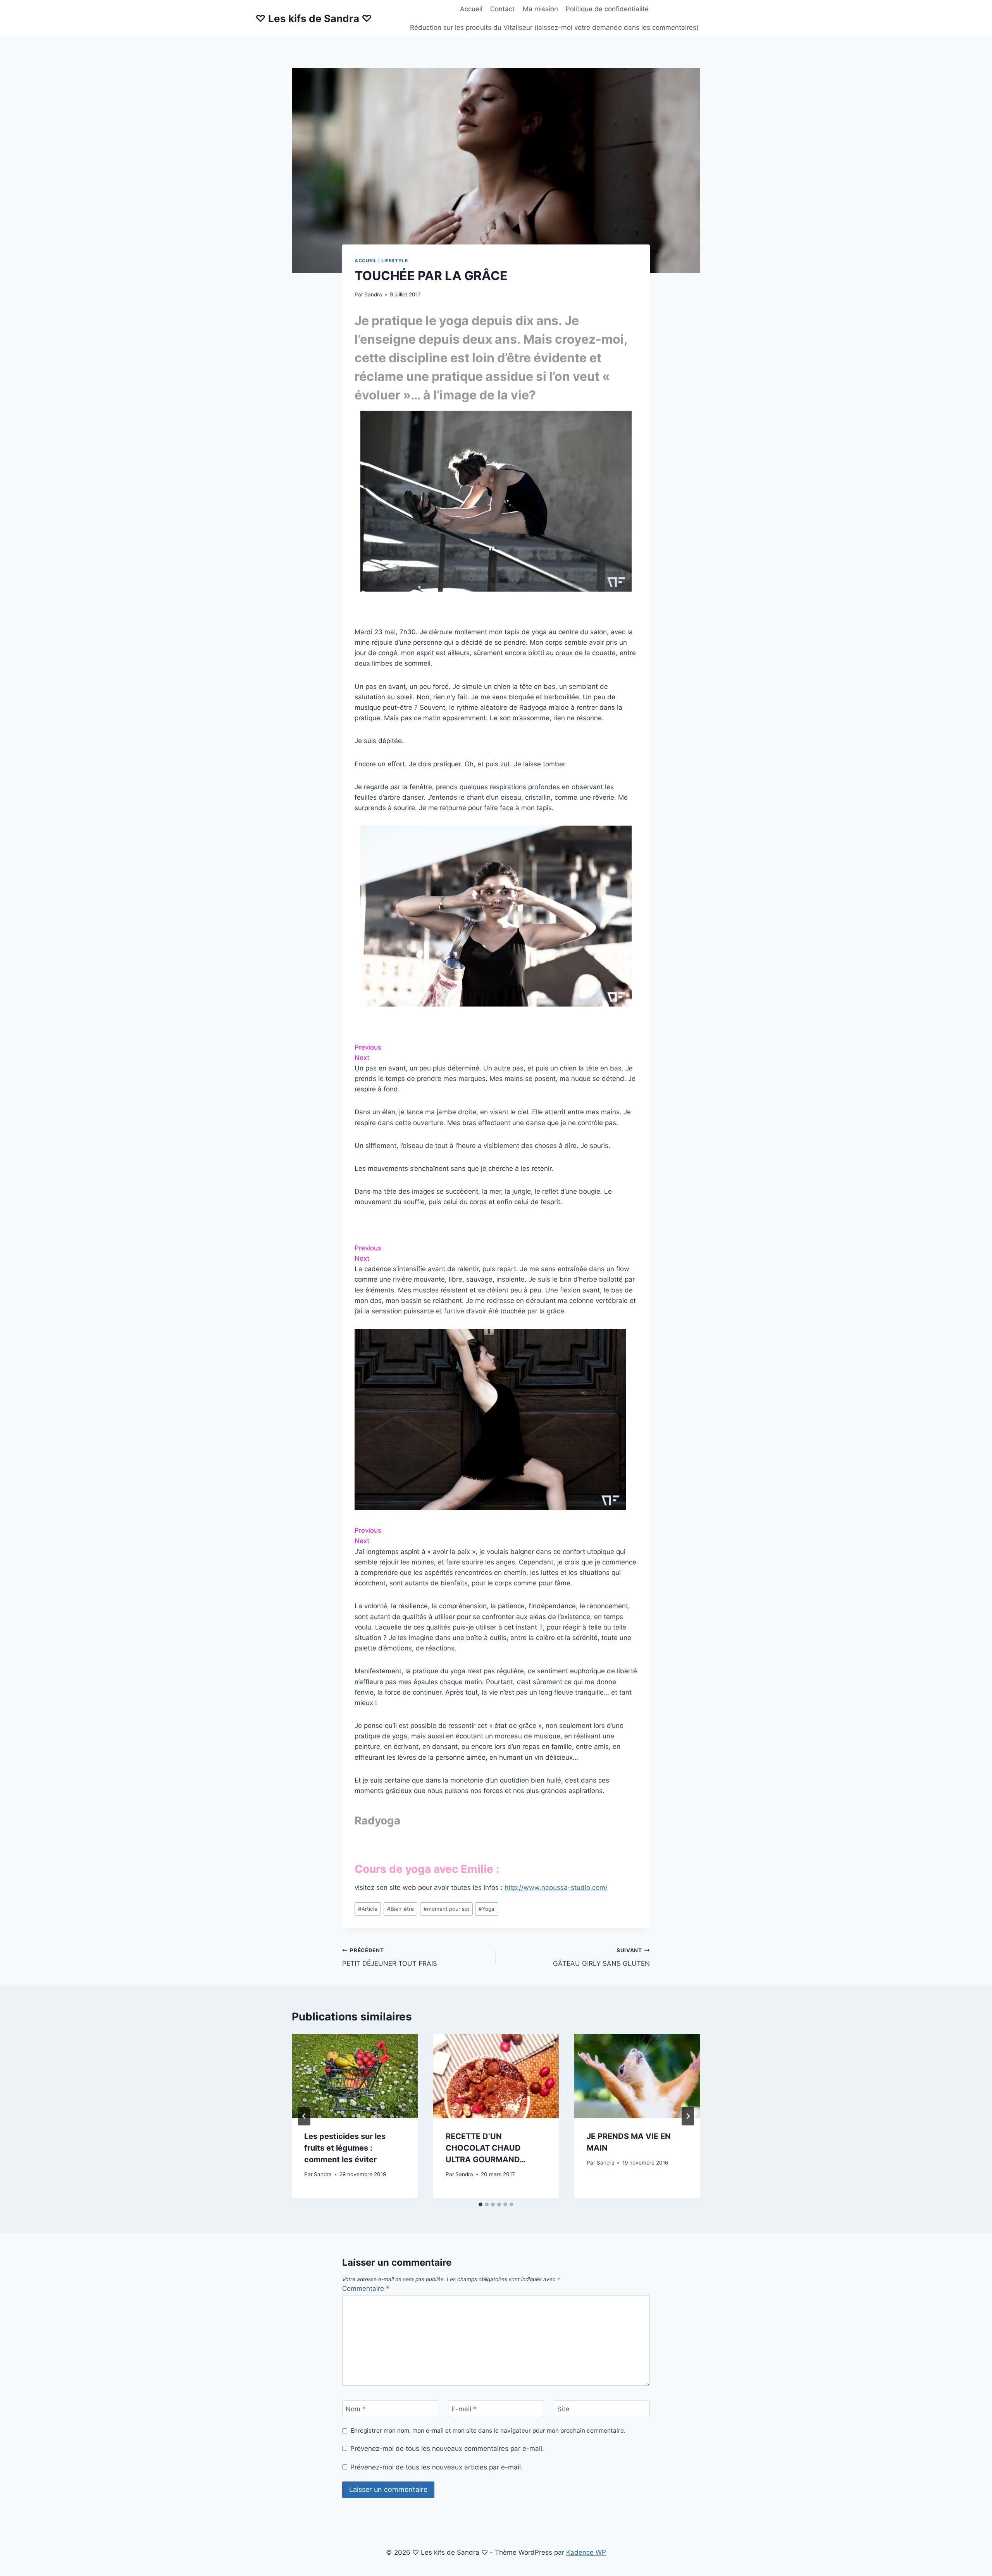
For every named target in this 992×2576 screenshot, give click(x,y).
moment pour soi (446, 1909)
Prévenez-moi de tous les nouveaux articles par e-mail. (437, 2467)
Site (563, 2409)
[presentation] (355, 2076)
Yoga (487, 1909)
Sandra (373, 294)
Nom (356, 2409)
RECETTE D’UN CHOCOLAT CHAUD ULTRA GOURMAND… (486, 2148)
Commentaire (366, 2289)
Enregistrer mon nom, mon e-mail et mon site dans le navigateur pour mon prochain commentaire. (488, 2431)
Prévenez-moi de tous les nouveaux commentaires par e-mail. (447, 2449)
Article (368, 1909)
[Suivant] (688, 2116)
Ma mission (540, 9)
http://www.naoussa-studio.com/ (556, 1888)
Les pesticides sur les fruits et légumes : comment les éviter (345, 2148)
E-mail (464, 2409)
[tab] (480, 2204)
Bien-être (400, 1909)
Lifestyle (394, 261)
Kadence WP (586, 2552)
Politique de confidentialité (607, 9)
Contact (502, 9)
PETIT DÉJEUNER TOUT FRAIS (390, 1957)
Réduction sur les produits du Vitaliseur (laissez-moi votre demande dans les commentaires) (554, 28)
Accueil (471, 9)
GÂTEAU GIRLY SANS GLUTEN (601, 1957)
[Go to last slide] (304, 2116)
